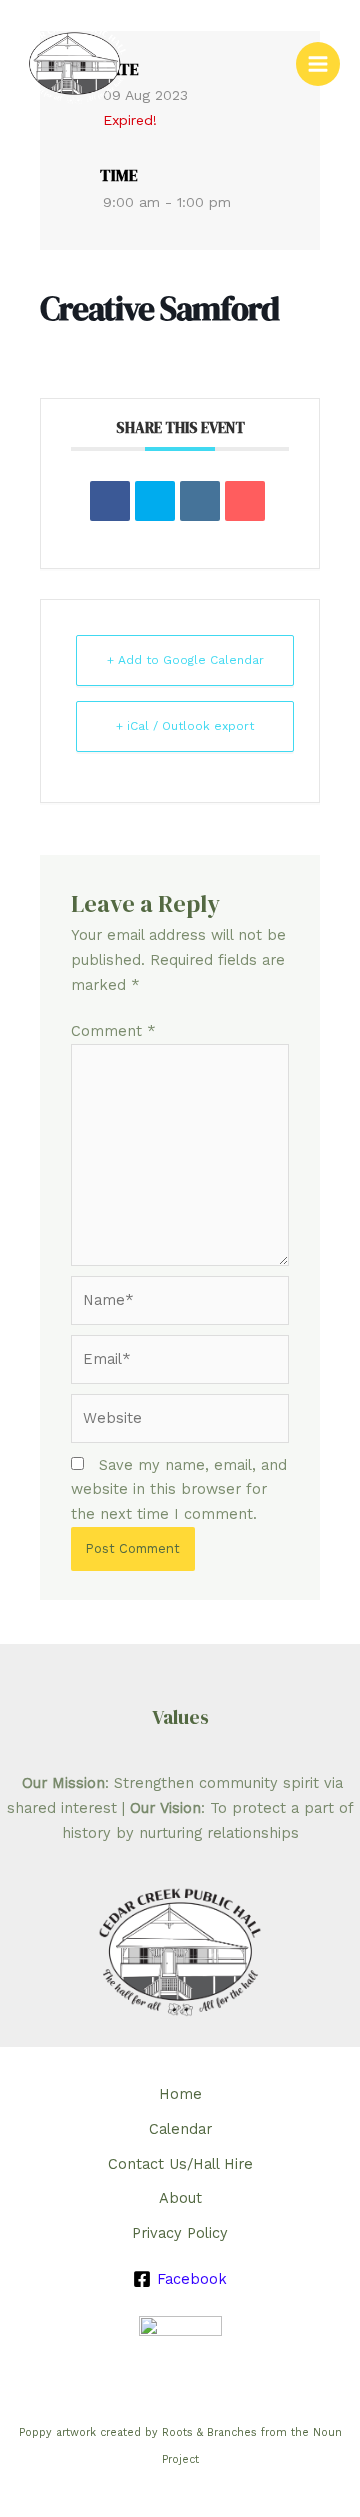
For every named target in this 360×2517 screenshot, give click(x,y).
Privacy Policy (180, 2233)
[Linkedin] (200, 501)
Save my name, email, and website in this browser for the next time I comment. (179, 1490)
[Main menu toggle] (318, 64)
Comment (113, 1031)
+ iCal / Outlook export (185, 726)
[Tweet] (155, 501)
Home (180, 2094)
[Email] (245, 501)
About (180, 2198)
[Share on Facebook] (110, 501)
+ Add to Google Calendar (185, 660)
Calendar (180, 2129)
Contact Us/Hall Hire (180, 2164)
